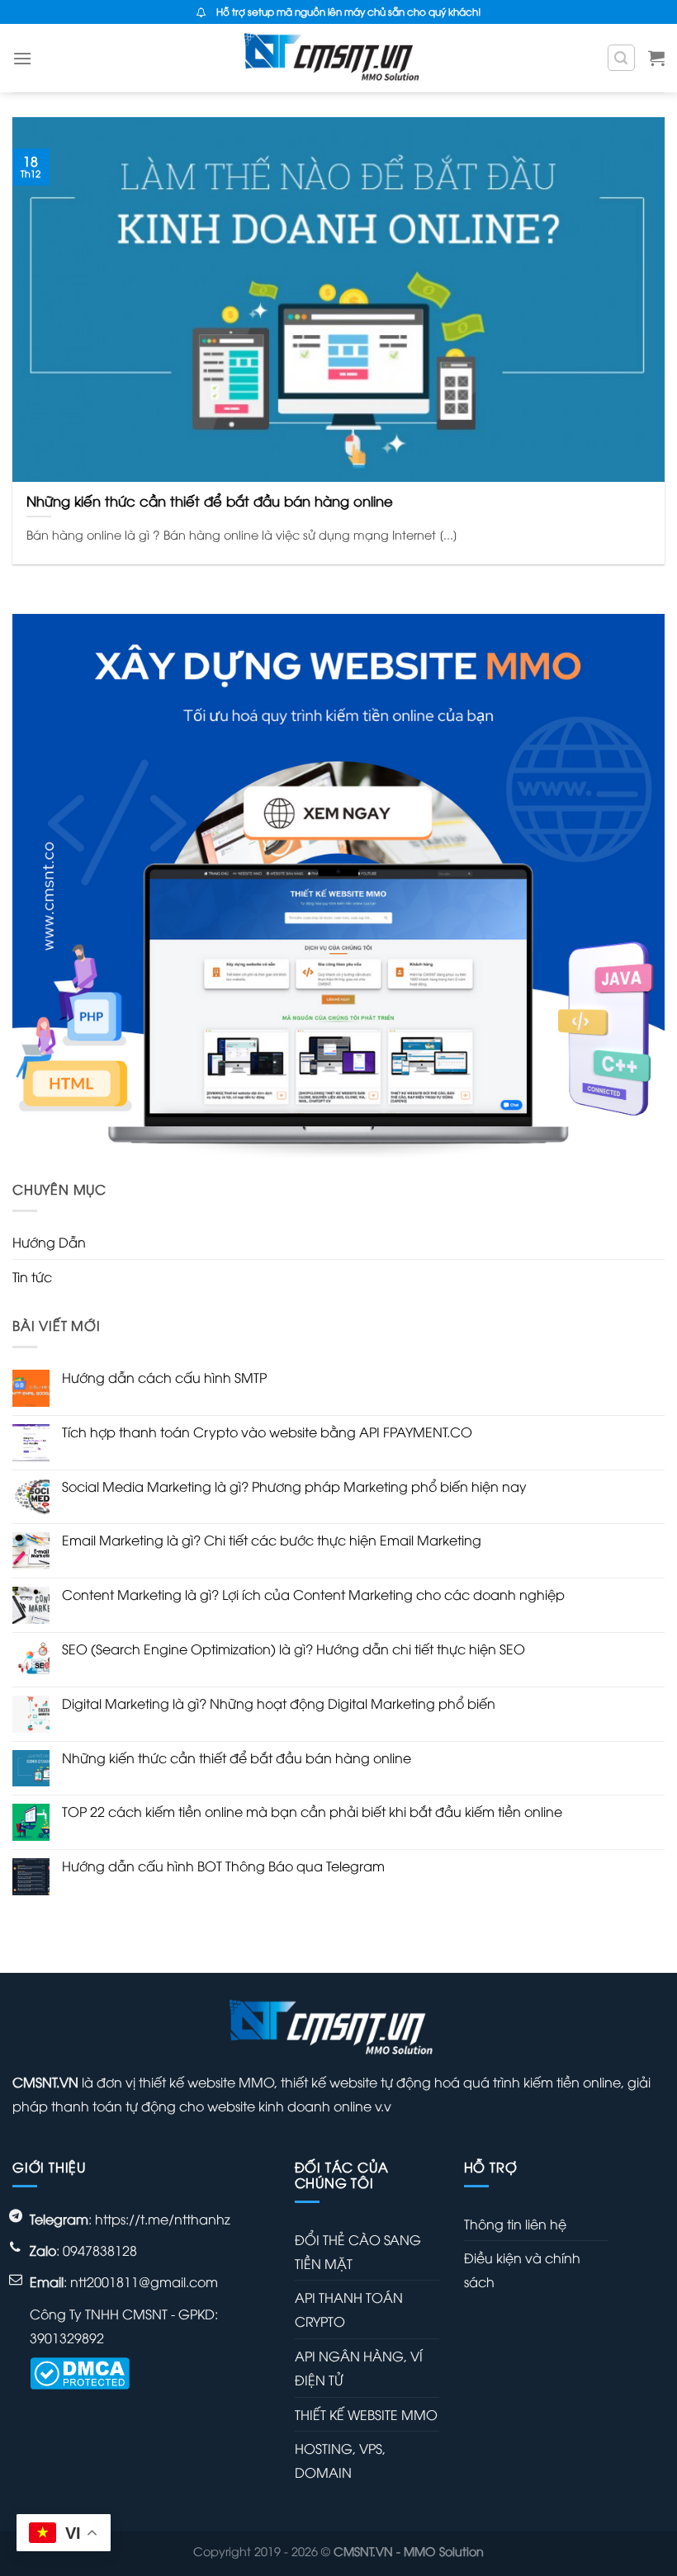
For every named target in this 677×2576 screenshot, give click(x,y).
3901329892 (67, 2338)
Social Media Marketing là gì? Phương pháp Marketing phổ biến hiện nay (294, 1486)
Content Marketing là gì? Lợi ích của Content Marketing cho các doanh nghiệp (313, 1595)
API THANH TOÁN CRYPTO (349, 2309)
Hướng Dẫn (49, 1242)
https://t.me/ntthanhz (163, 2219)
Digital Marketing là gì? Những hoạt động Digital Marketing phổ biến (279, 1703)
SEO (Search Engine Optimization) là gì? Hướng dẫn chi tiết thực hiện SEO (294, 1649)
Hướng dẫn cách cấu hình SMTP (164, 1378)
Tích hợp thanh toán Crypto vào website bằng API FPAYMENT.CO (267, 1432)
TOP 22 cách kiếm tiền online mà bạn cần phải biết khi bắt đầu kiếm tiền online (312, 1812)
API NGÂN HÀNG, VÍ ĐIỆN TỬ (359, 2368)
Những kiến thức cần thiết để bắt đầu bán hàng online (237, 1758)
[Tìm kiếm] (622, 58)
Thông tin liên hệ (515, 2224)
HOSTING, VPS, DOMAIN (340, 2460)
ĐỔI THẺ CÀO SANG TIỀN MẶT (358, 2251)
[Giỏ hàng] (656, 58)
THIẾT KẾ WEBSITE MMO (366, 2414)
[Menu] (22, 58)
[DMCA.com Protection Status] (80, 2371)
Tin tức (32, 1276)
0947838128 (100, 2250)
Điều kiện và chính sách (522, 2269)
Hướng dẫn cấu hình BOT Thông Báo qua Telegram (223, 1866)
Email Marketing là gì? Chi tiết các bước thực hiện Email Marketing (272, 1540)
